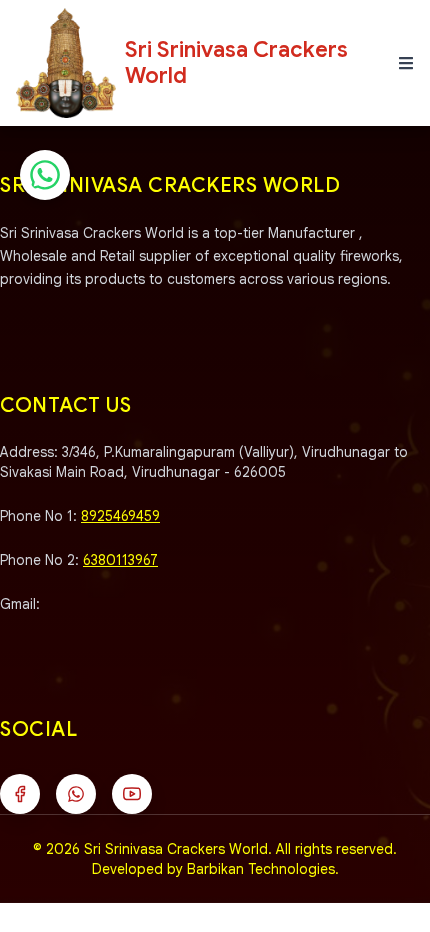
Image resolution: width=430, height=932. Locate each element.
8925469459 (120, 516)
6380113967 (120, 560)
